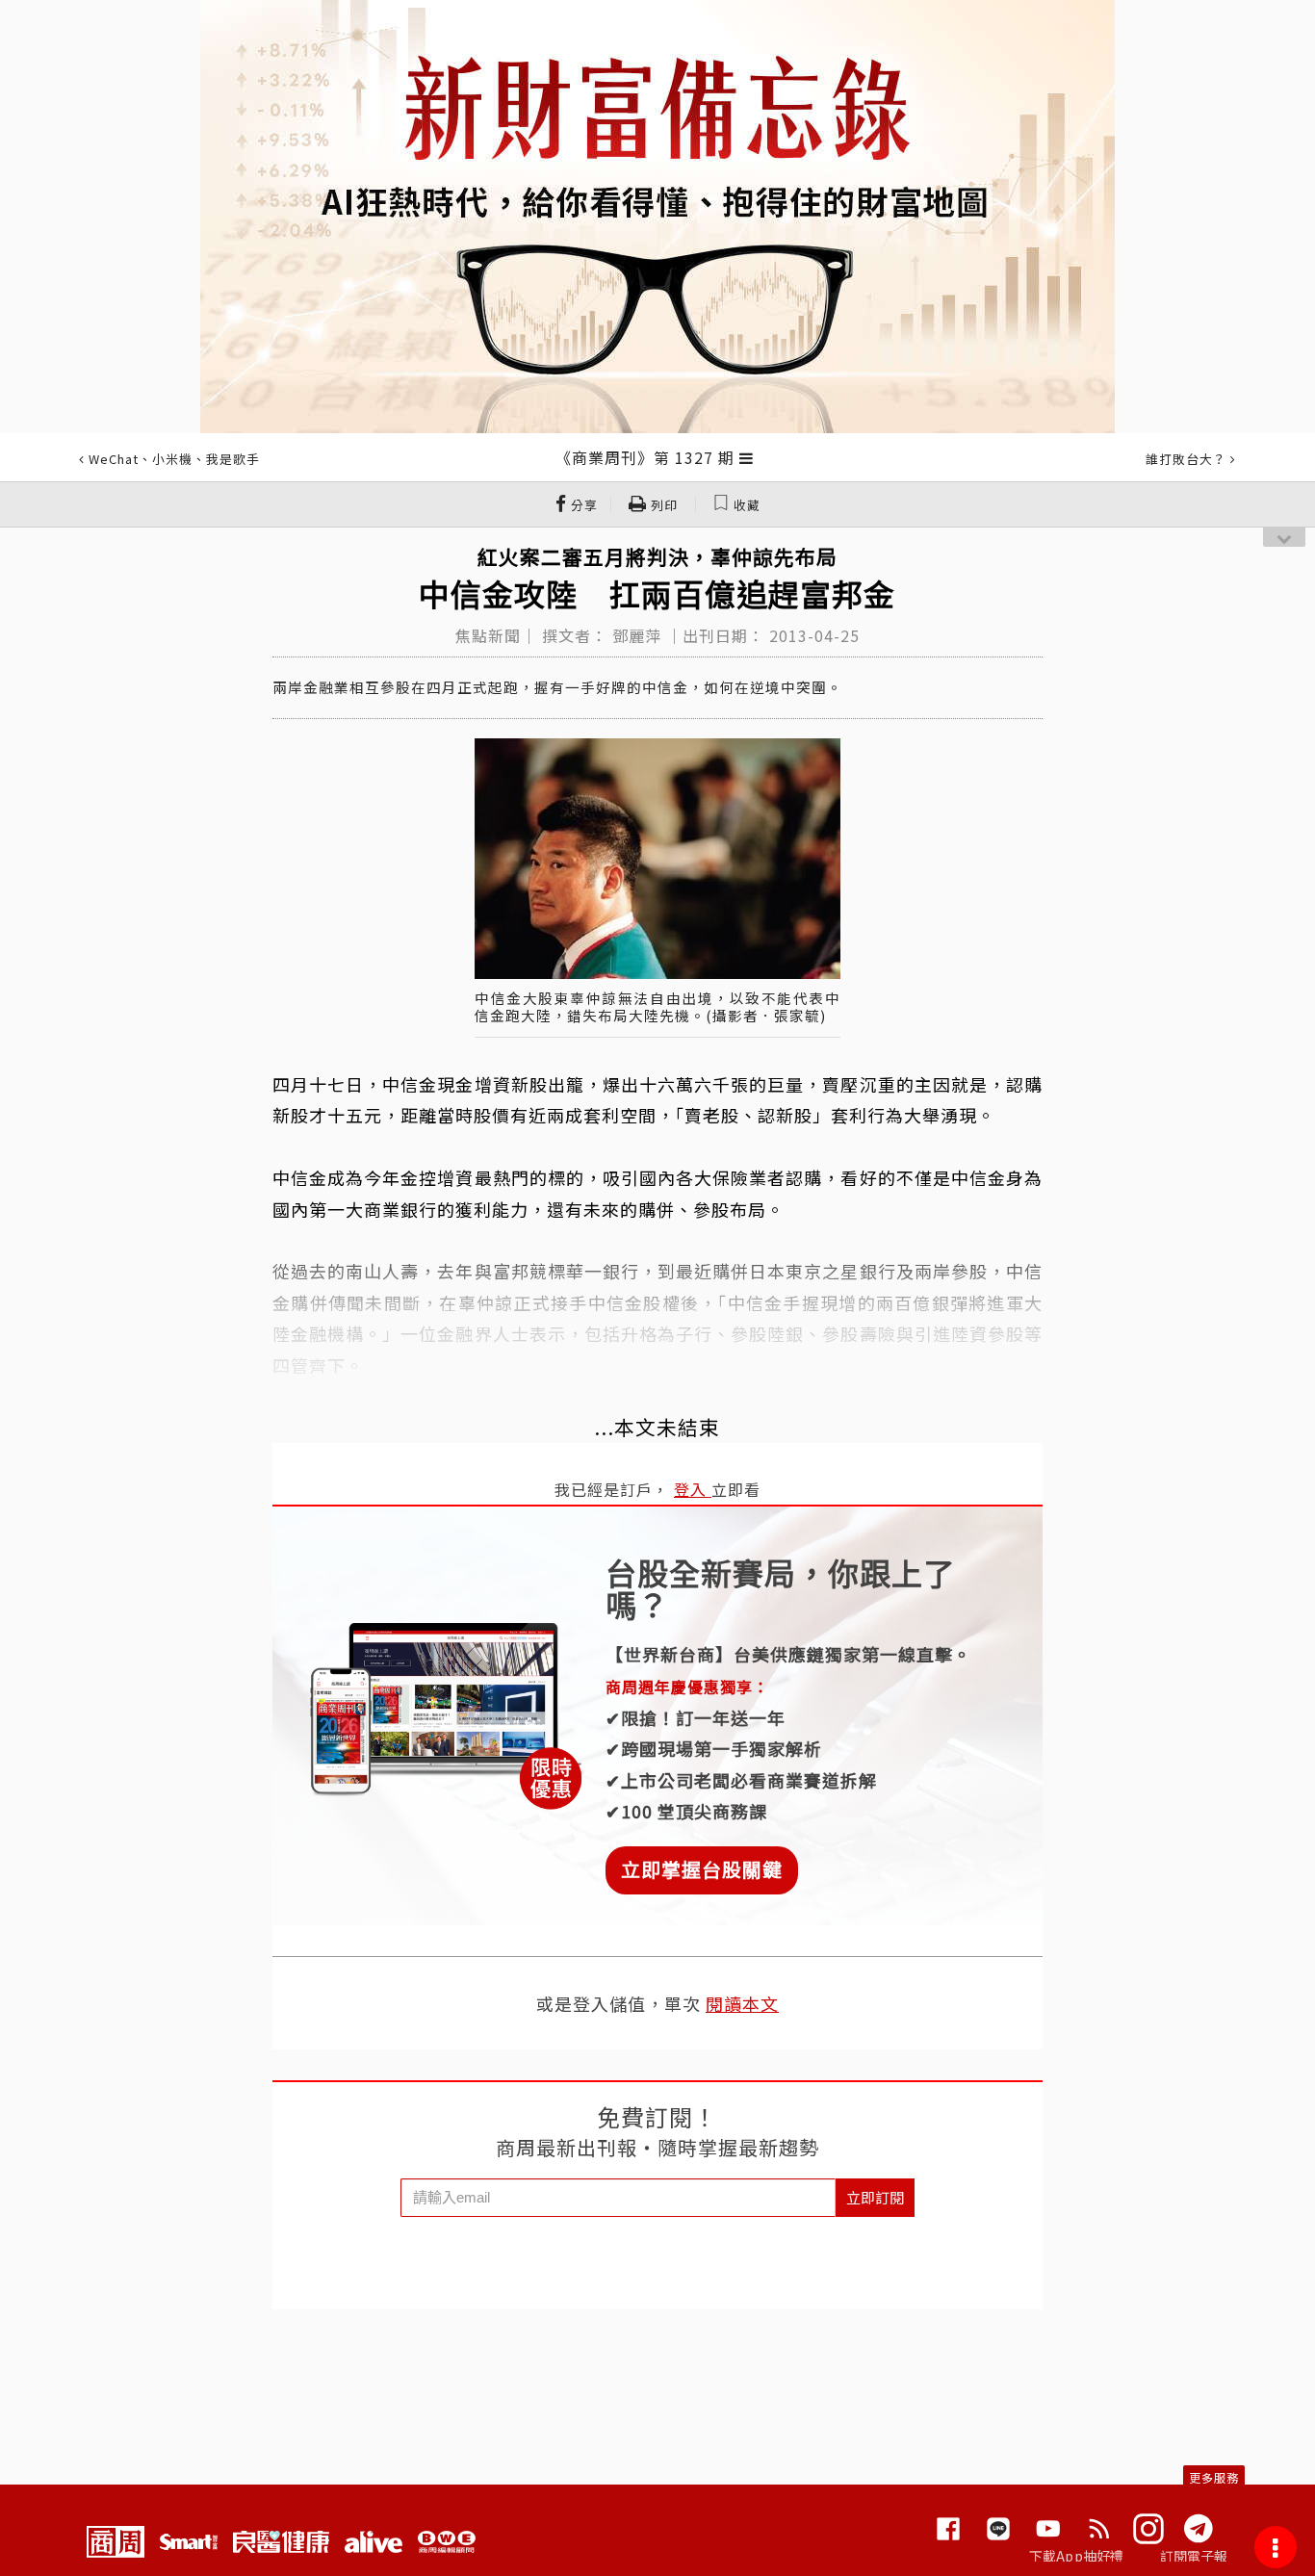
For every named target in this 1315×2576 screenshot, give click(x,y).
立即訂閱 (875, 2197)
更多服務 (1214, 2477)
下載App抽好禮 (1077, 2556)
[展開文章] (747, 457)
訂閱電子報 (1194, 2556)
